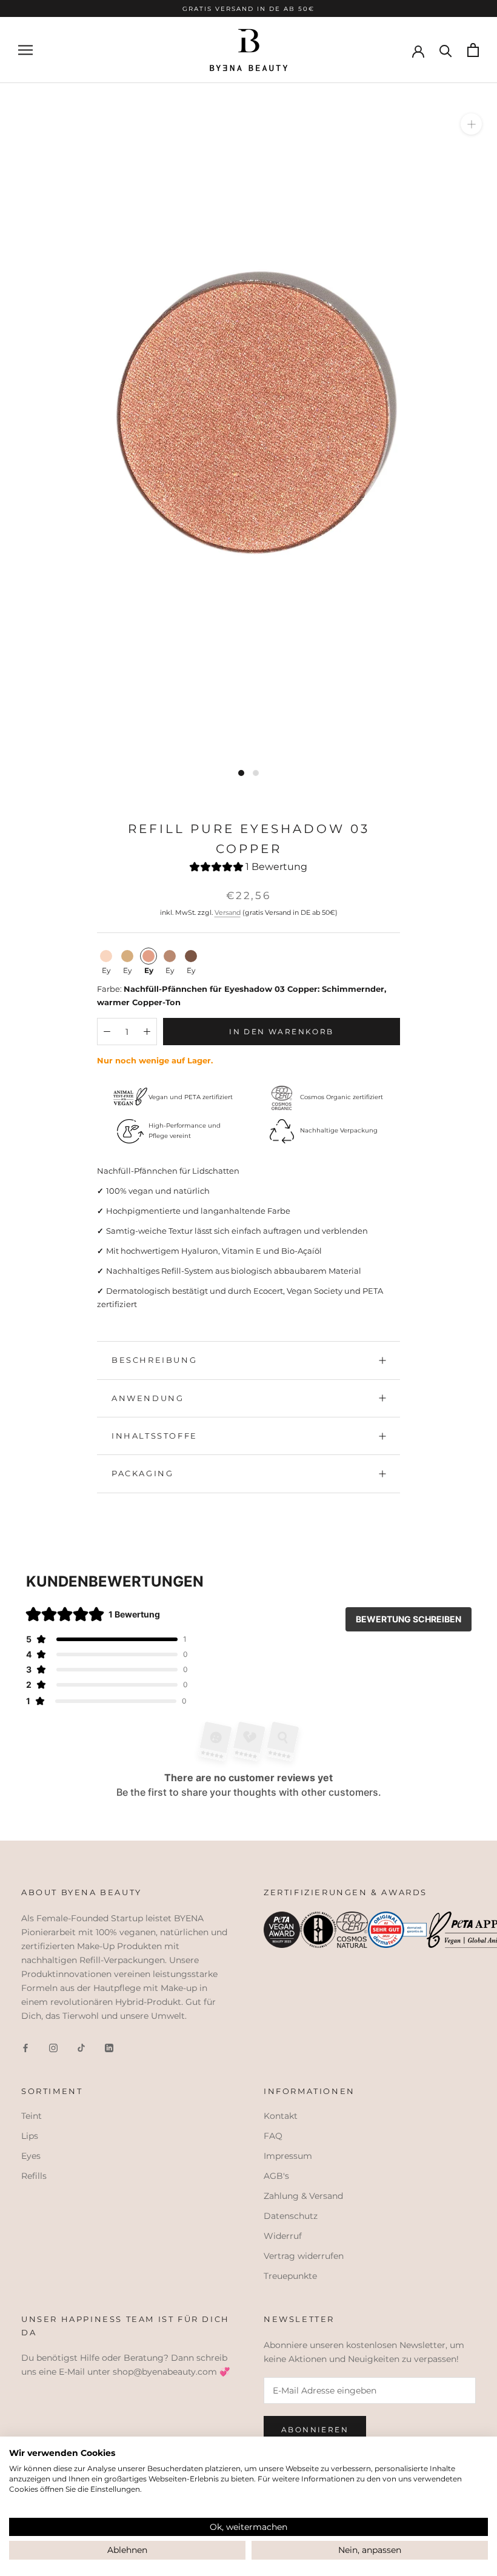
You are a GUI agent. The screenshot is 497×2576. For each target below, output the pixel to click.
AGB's (276, 2176)
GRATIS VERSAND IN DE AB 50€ (248, 8)
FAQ (273, 2136)
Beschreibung (154, 1360)
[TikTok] (81, 2048)
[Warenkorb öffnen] (473, 50)
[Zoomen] (471, 124)
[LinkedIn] (109, 2048)
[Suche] (446, 50)
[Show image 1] (241, 773)
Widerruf (283, 2236)
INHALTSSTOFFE (155, 1436)
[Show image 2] (256, 773)
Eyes (31, 2156)
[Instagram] (53, 2048)
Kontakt (281, 2116)
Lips (30, 2136)
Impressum (288, 2156)
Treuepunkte (290, 2276)
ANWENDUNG (148, 1398)
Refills (34, 2176)
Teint (32, 2116)
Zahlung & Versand (303, 2196)
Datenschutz (291, 2216)
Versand (228, 912)
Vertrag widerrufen (304, 2256)
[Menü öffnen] (25, 50)
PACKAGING (142, 1473)
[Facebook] (25, 2048)
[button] (248, 868)
